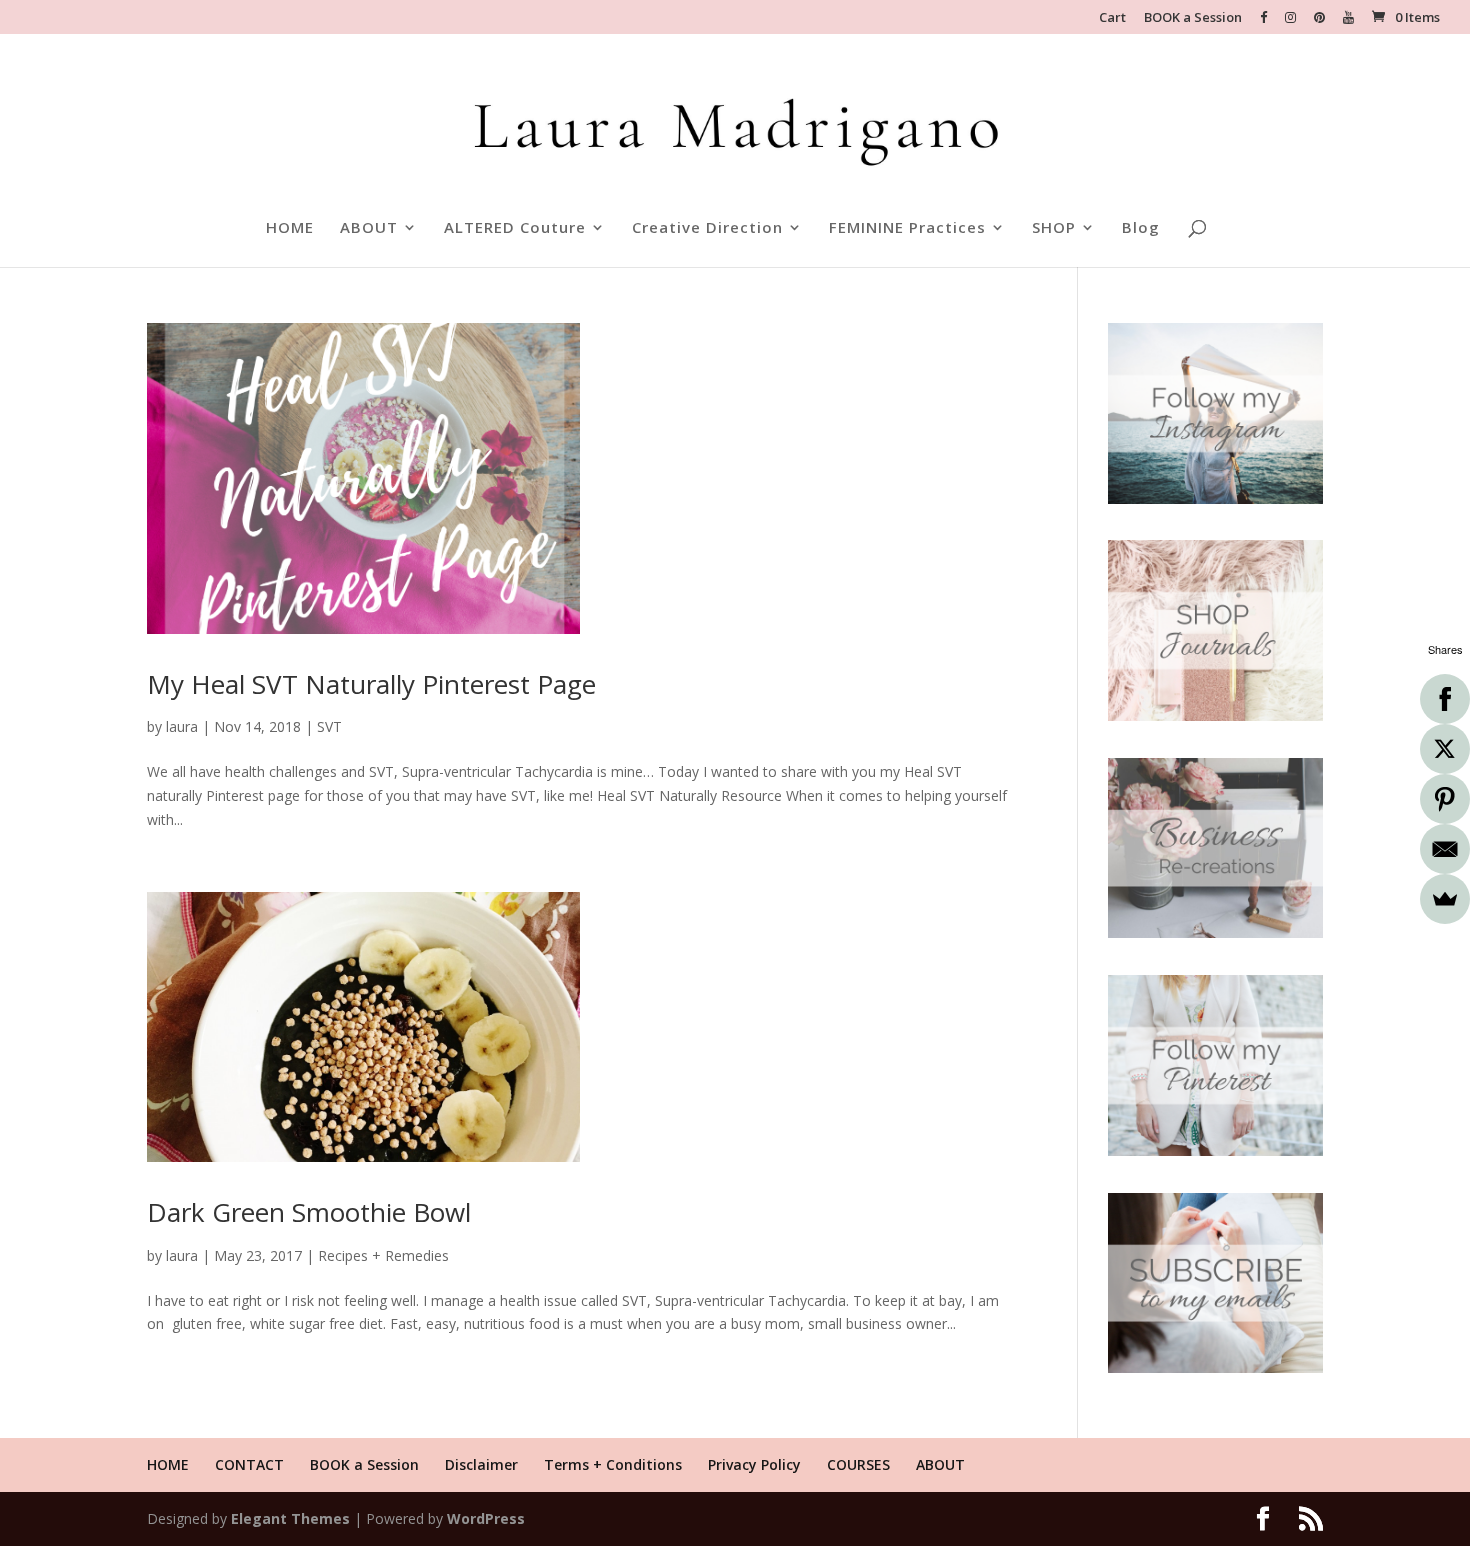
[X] (1445, 749)
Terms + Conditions (613, 1464)
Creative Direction (707, 228)
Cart (1112, 18)
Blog (1141, 228)
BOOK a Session (1193, 18)
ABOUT (369, 228)
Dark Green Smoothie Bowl (309, 1212)
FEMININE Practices (907, 228)
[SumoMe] (1445, 899)
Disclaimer (481, 1464)
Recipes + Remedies (383, 1255)
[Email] (1445, 849)
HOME (290, 228)
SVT (329, 726)
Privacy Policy (754, 1464)
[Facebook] (1445, 699)
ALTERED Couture (515, 228)
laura (182, 726)
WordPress (486, 1518)
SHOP (1054, 228)
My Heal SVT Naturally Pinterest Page (371, 684)
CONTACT (249, 1464)
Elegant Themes (290, 1518)
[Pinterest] (1445, 799)
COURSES (858, 1464)
